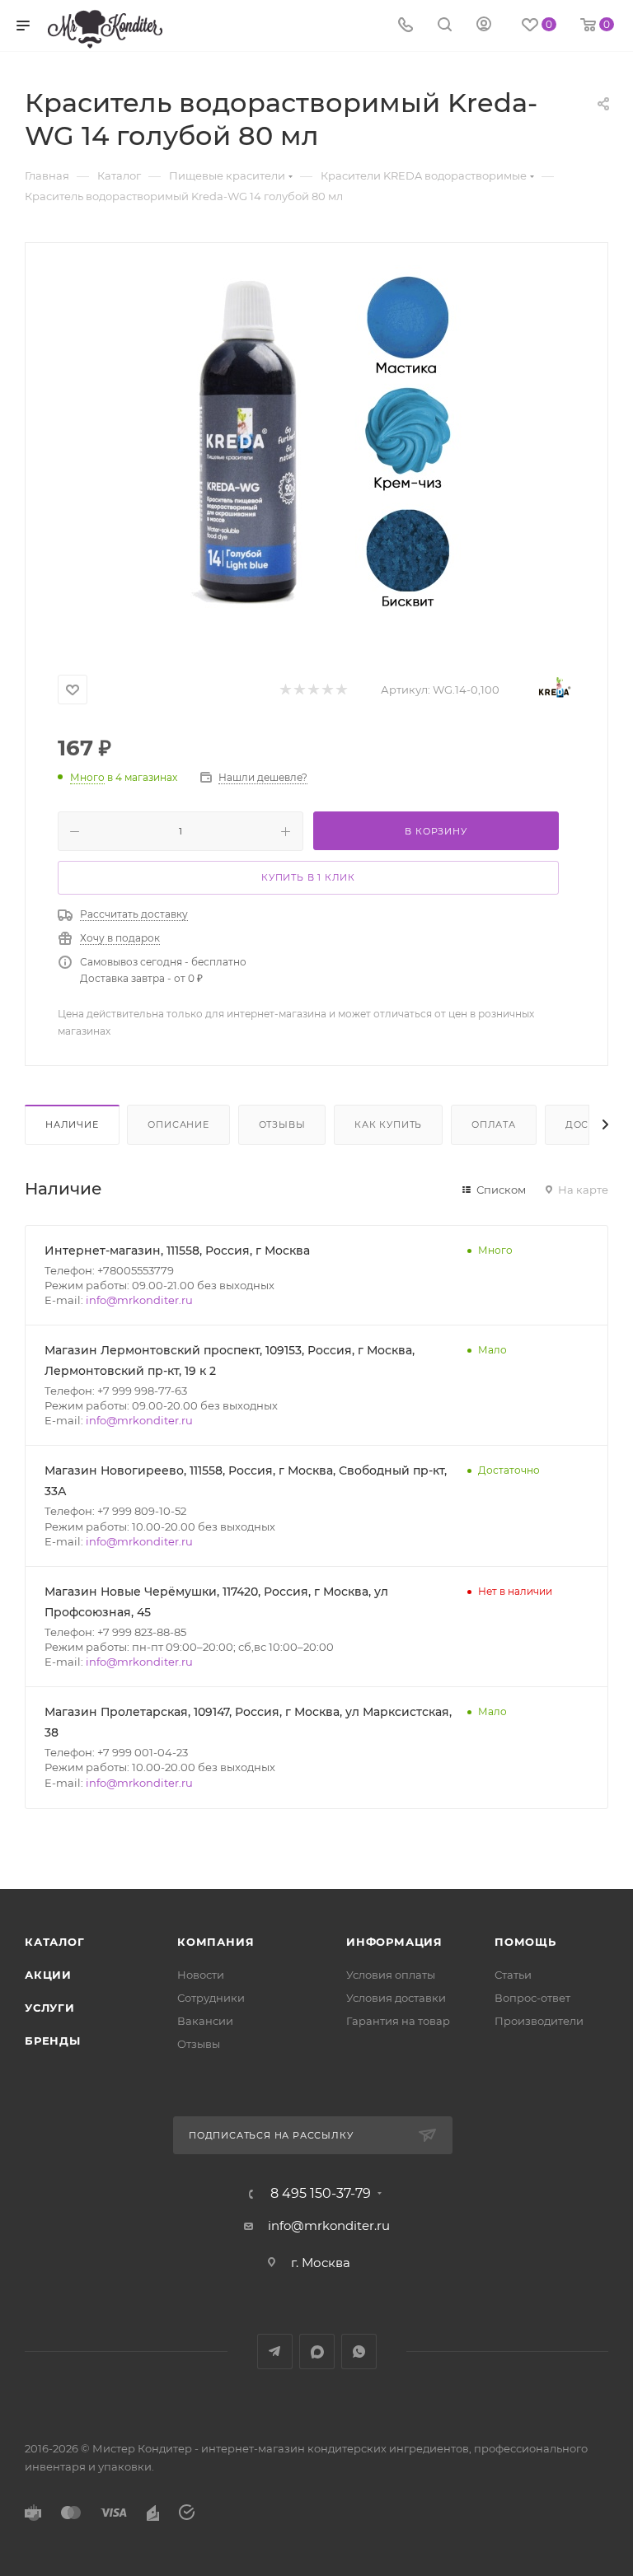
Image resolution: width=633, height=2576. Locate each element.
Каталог (55, 1942)
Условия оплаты (391, 1975)
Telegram (275, 2352)
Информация (394, 1942)
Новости (201, 1975)
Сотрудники (211, 1998)
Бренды (53, 2041)
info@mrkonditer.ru (139, 1300)
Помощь (525, 1942)
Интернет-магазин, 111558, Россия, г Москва (177, 1251)
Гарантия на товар (398, 2021)
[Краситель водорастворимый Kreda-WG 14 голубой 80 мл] (316, 451)
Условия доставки (396, 1998)
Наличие (72, 1124)
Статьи (513, 1975)
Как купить (388, 1124)
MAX (317, 2352)
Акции (48, 1975)
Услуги (50, 2008)
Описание (178, 1124)
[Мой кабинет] (484, 26)
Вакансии (205, 2021)
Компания (216, 1942)
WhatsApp (359, 2352)
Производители (539, 2021)
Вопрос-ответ (532, 1998)
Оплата (494, 1124)
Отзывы (282, 1124)
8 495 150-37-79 (321, 2194)
